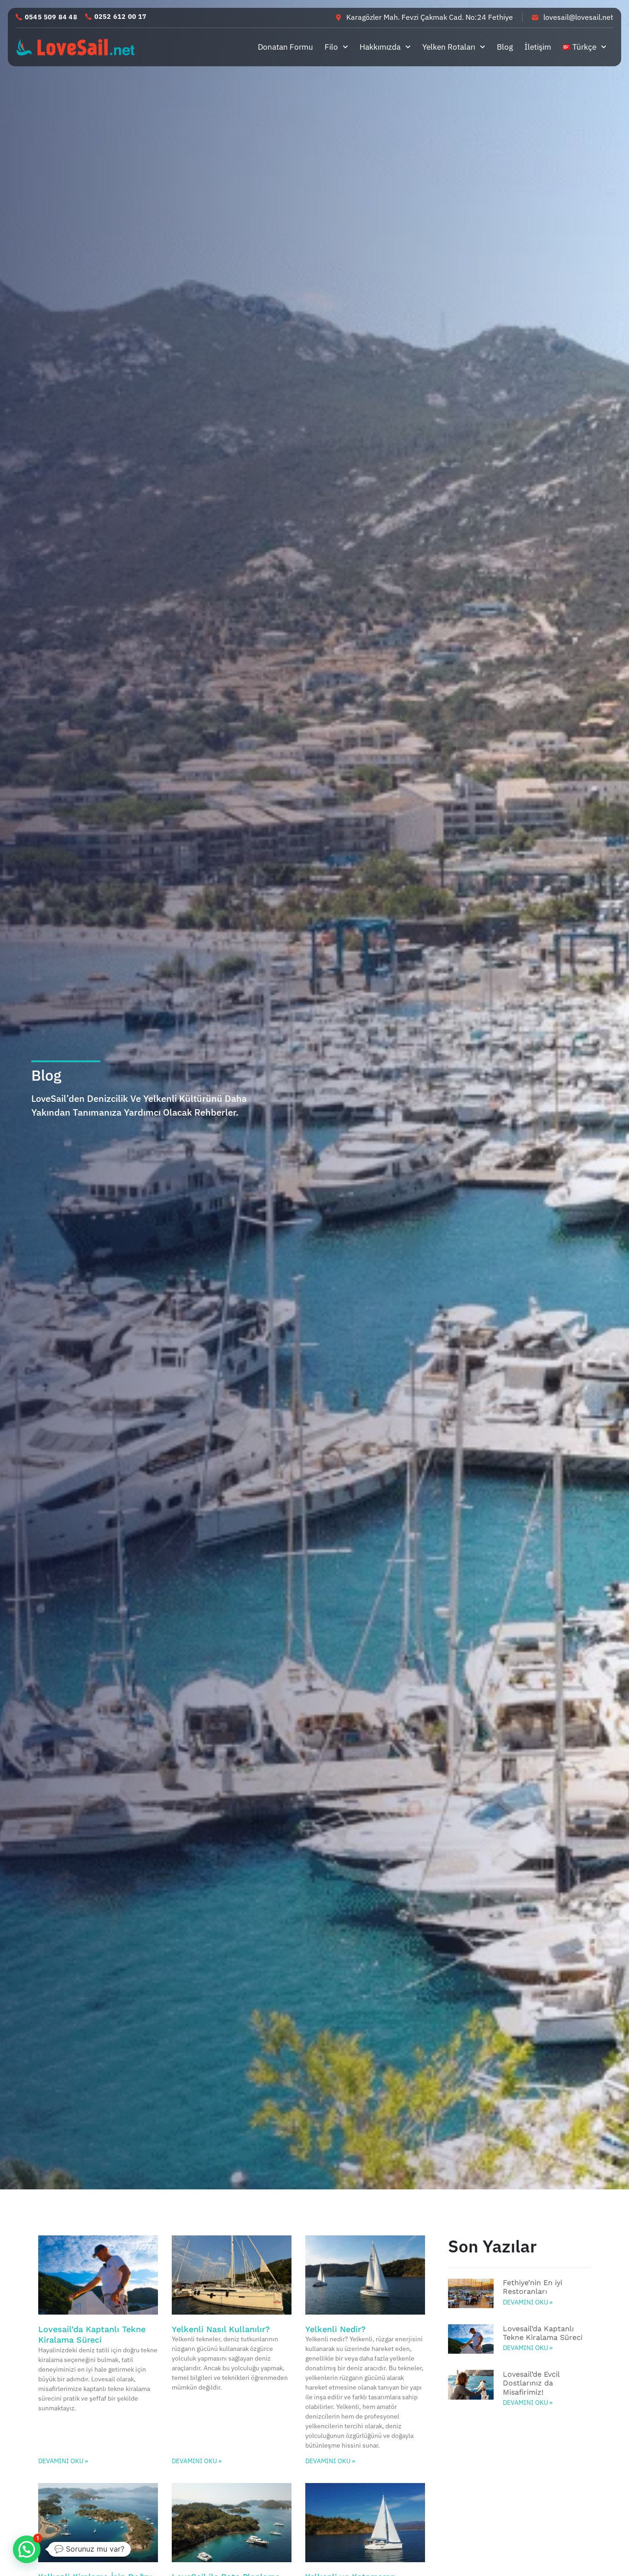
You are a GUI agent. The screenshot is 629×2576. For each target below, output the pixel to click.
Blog (505, 47)
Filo (331, 47)
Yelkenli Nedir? (335, 2329)
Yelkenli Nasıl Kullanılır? (221, 2329)
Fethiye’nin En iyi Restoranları (533, 2287)
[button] (47, 17)
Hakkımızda (380, 47)
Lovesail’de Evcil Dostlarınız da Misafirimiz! (531, 2383)
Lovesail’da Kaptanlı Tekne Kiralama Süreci (543, 2333)
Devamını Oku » (63, 2461)
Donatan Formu (285, 47)
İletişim (538, 47)
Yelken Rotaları (449, 47)
